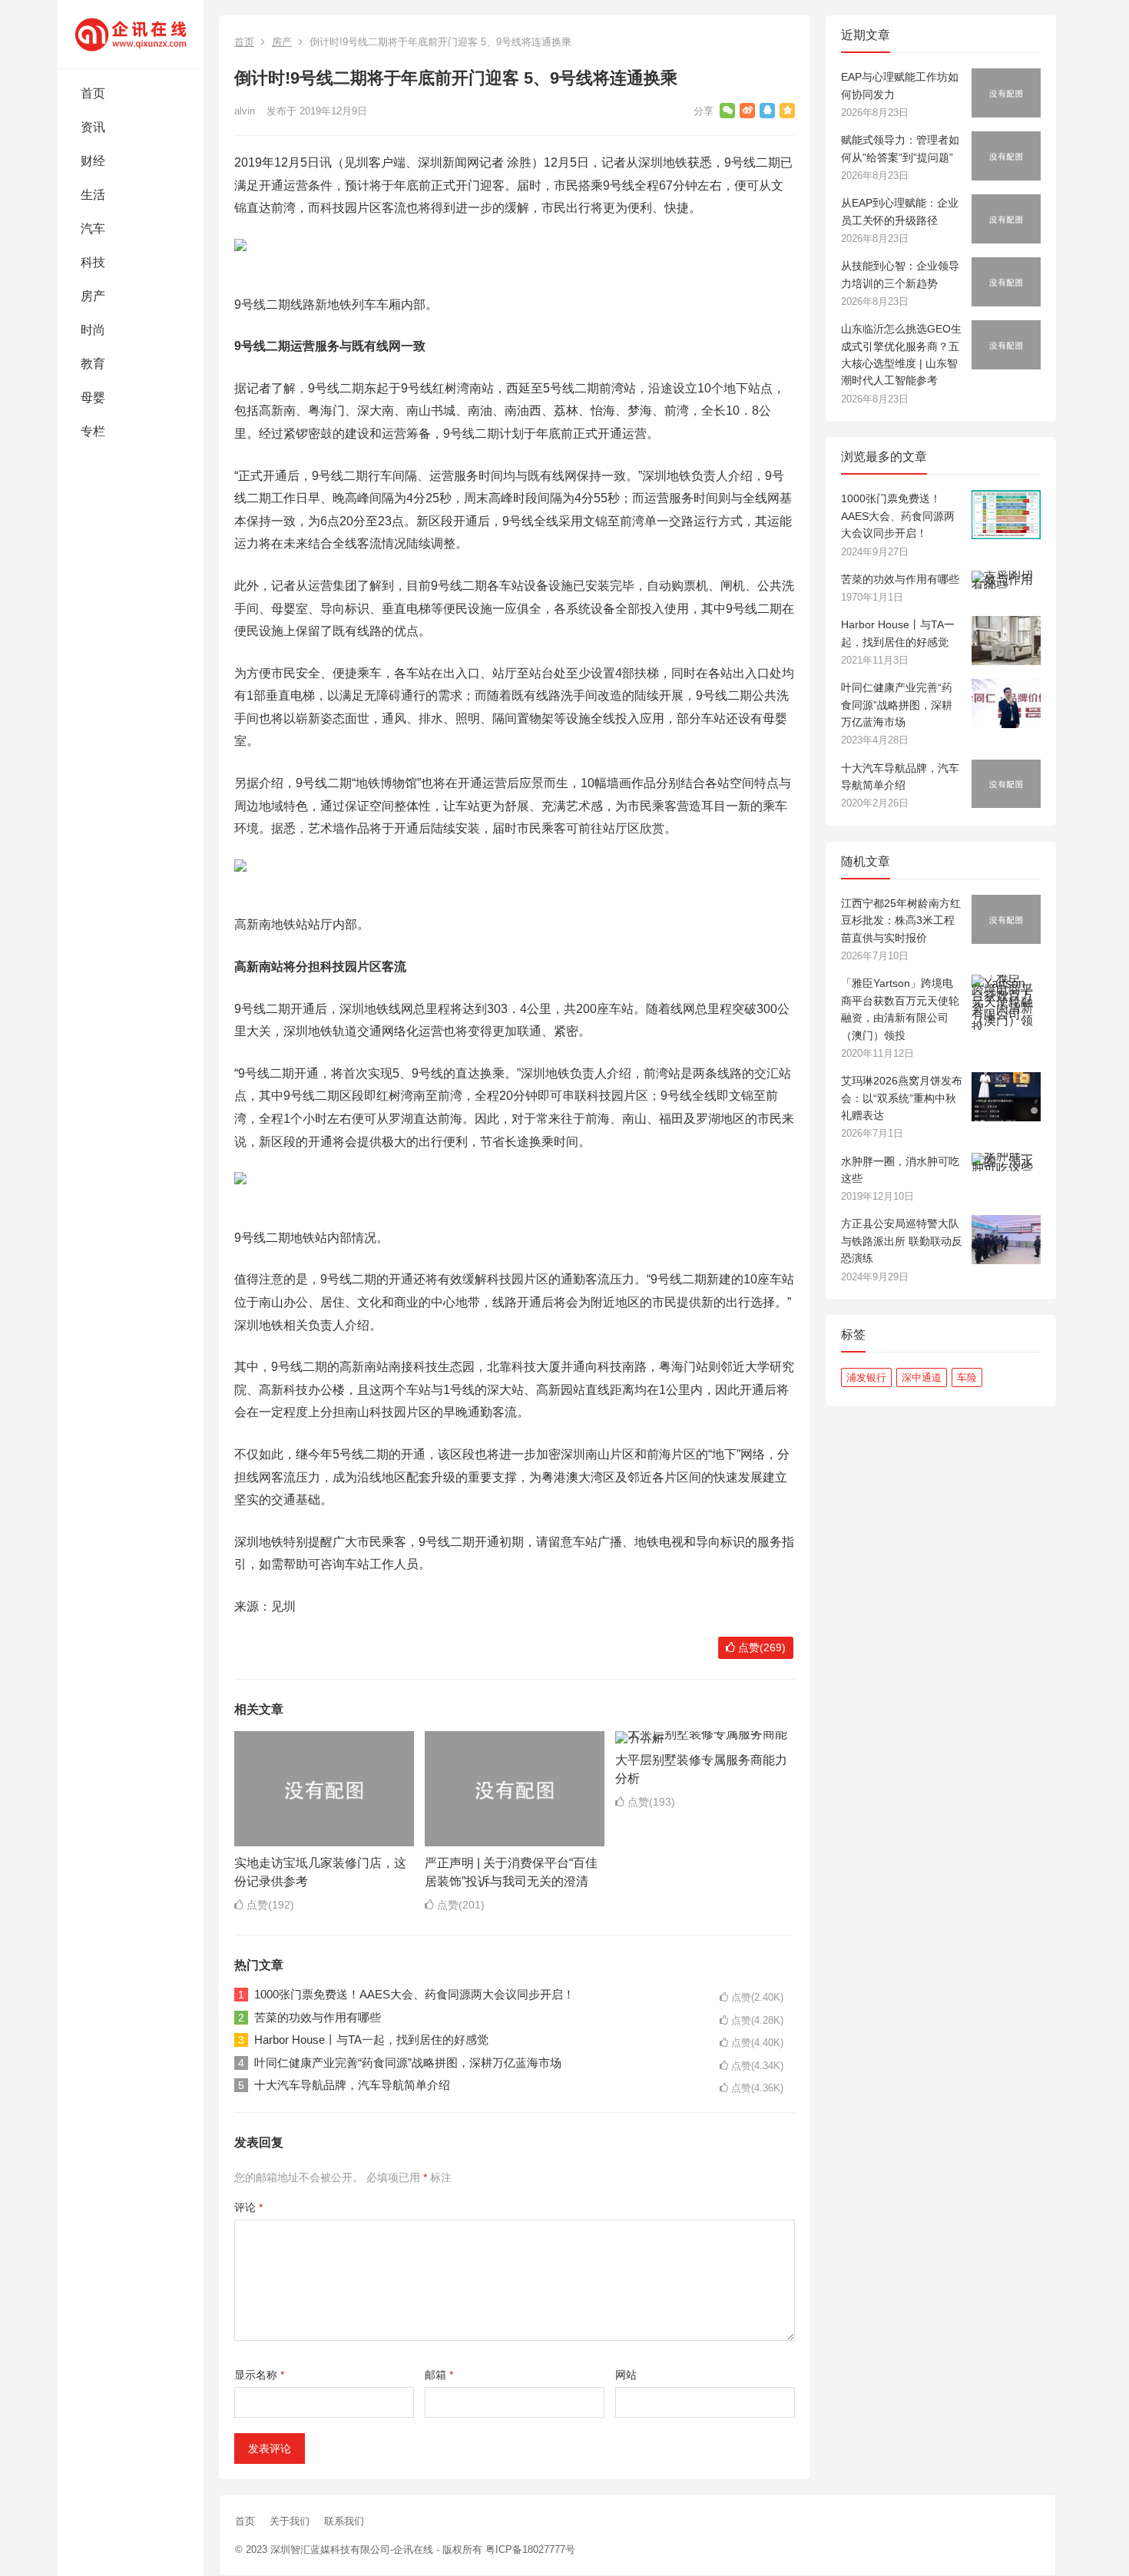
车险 (967, 1377)
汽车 (93, 228)
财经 (93, 161)
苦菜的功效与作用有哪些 (318, 2017)
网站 (626, 2375)
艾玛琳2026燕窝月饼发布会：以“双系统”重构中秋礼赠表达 (902, 1098)
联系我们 (344, 2521)
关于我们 (290, 2521)
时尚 (93, 330)
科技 (93, 262)
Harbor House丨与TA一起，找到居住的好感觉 (371, 2040)
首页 (93, 93)
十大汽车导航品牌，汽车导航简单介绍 (352, 2085)
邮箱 (439, 2375)
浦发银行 (866, 1377)
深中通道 (922, 1377)
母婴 (93, 397)
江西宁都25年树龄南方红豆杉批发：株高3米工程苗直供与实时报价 (901, 920)
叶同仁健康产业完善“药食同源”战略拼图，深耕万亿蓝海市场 (408, 2063)
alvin (245, 111)
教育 (93, 364)
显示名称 (259, 2375)
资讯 (93, 127)
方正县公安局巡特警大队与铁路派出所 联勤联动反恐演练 (902, 1241)
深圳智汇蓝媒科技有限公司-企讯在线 (352, 2550)
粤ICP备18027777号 (530, 2550)
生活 (93, 195)
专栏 (93, 431)
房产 (93, 296)
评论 (248, 2207)
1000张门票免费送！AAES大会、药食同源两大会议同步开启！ (414, 1994)
